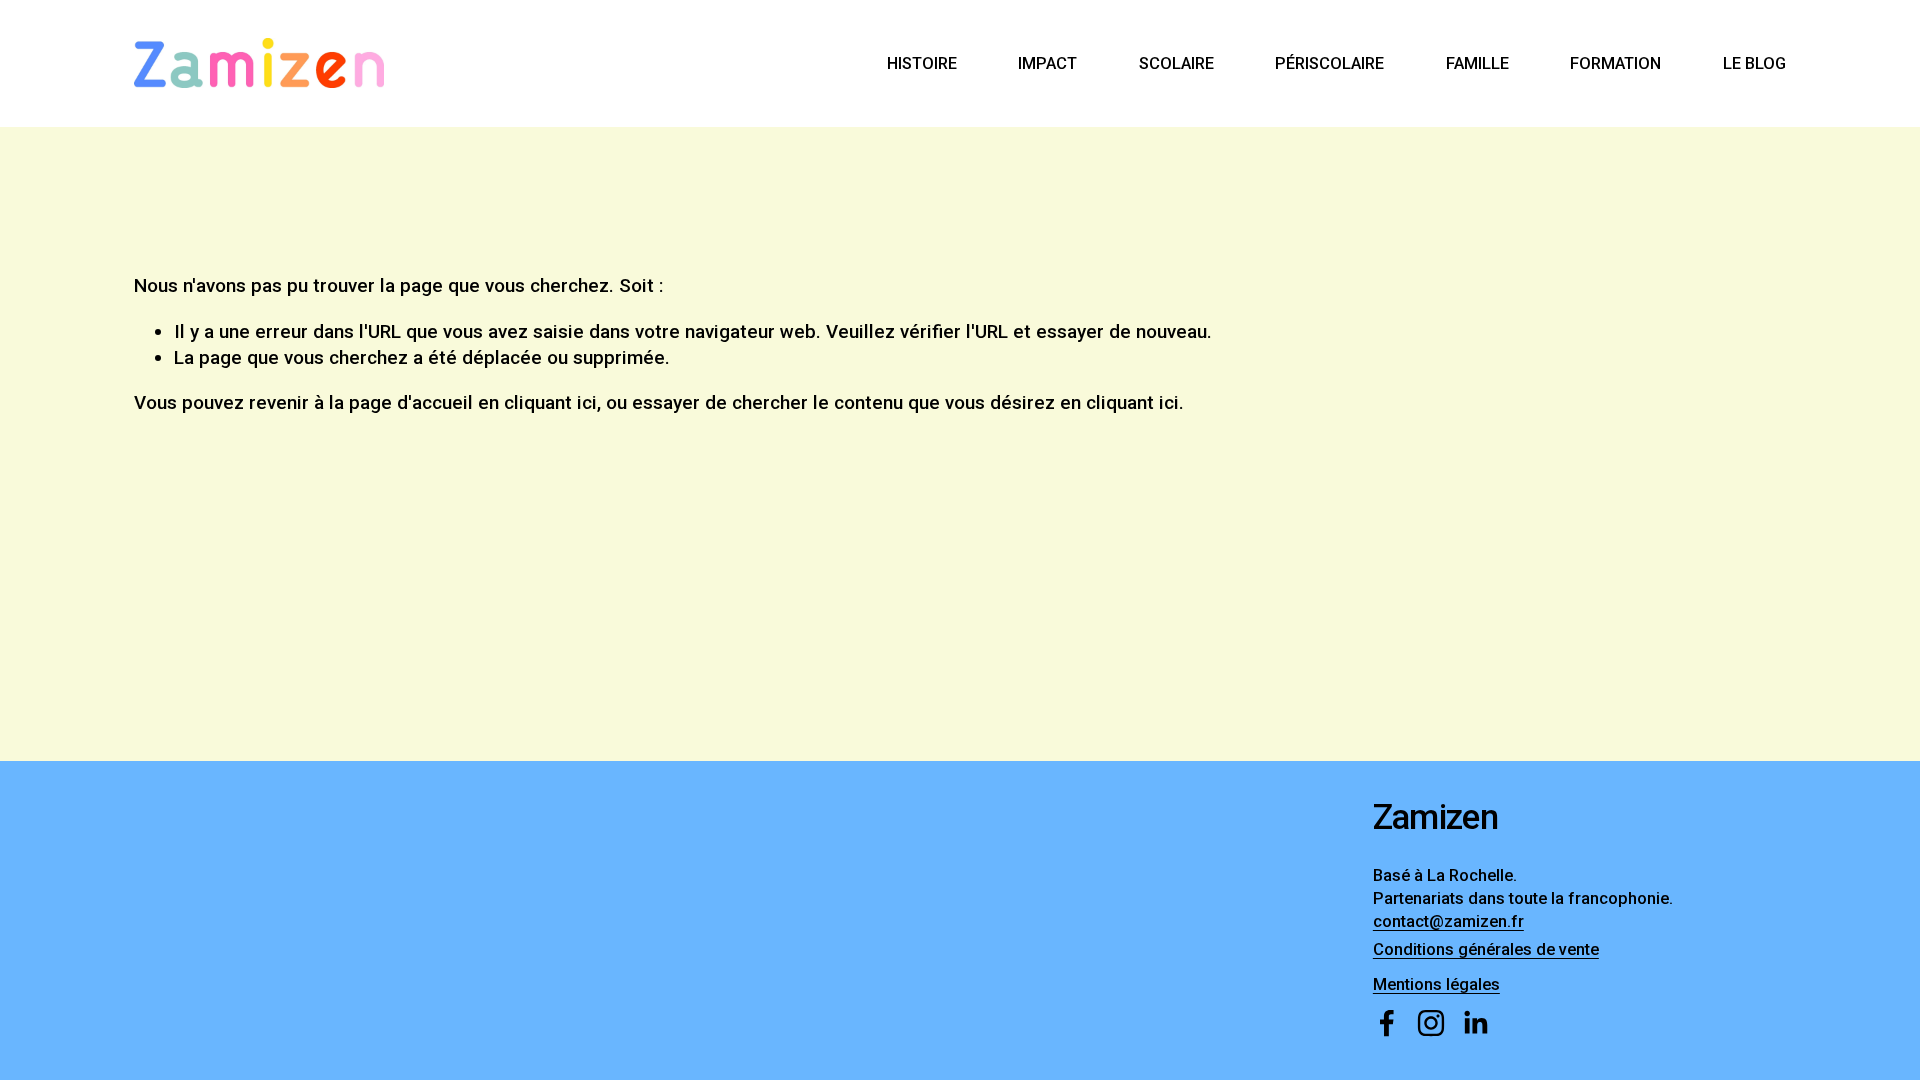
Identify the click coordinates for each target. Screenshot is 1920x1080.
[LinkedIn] (1475, 1023)
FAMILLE (1477, 63)
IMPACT (1047, 63)
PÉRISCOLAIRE (1329, 63)
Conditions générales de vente (1486, 949)
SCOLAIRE (1176, 63)
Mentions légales (1436, 984)
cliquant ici (550, 402)
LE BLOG (1754, 63)
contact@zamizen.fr (1448, 921)
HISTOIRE (922, 63)
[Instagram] (1431, 1023)
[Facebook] (1387, 1023)
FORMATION (1615, 63)
